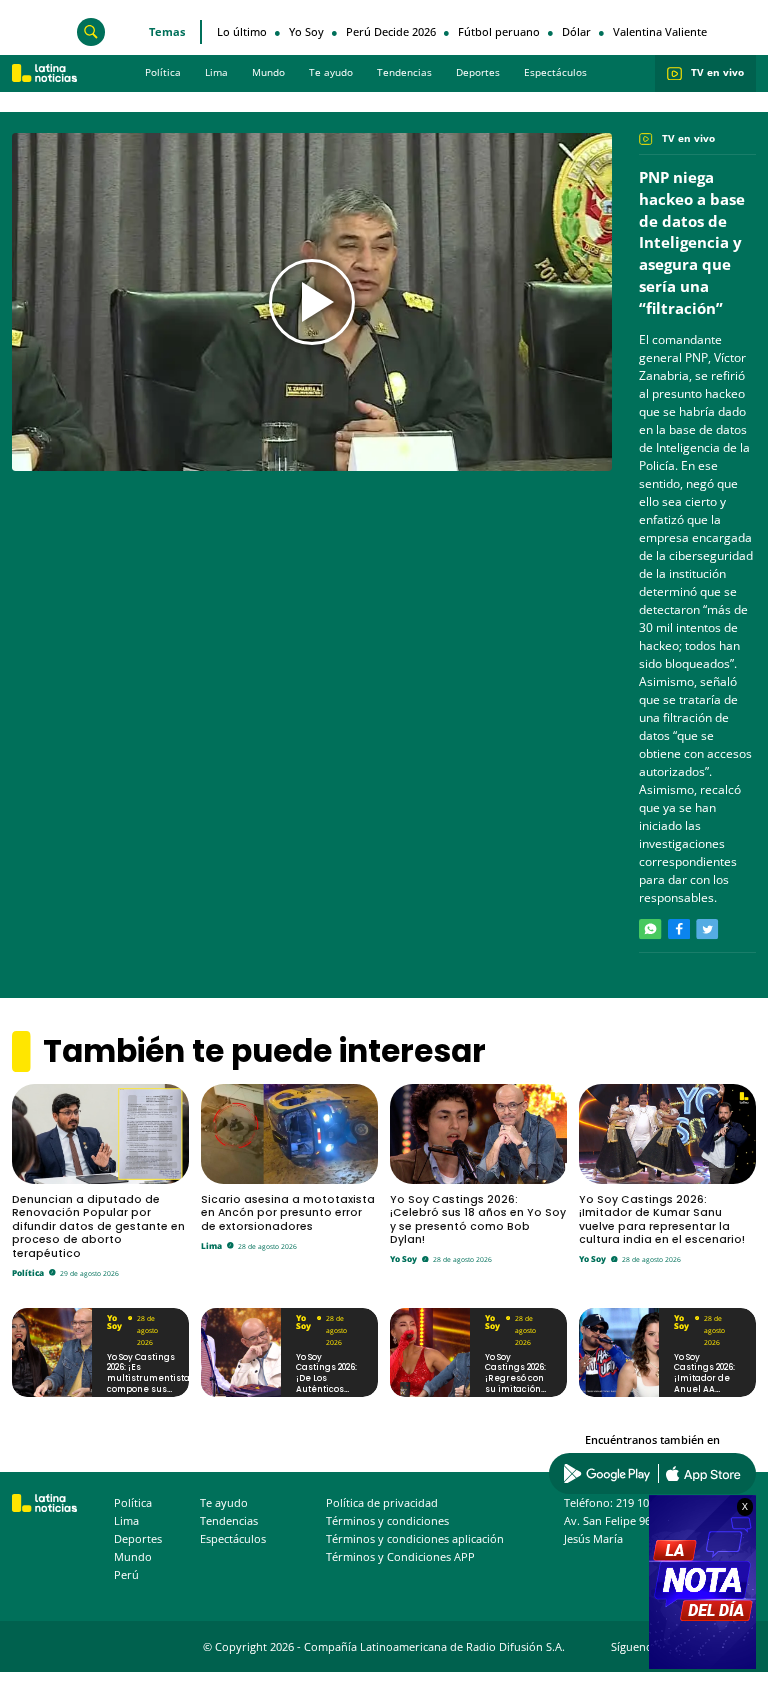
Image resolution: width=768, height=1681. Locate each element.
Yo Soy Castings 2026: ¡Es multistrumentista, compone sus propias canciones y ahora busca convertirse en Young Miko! (149, 1394)
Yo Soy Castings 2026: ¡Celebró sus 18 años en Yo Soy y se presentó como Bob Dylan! (478, 1220)
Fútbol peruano (499, 31)
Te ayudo (331, 72)
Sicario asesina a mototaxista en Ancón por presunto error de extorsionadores (288, 1213)
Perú (126, 1575)
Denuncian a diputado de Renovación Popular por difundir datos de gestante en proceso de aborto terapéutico (98, 1227)
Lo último (242, 31)
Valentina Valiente (660, 31)
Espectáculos (555, 72)
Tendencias (404, 72)
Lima (216, 72)
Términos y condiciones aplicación (415, 1539)
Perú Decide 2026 (391, 31)
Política (163, 72)
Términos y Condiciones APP (400, 1557)
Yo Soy (306, 31)
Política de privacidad (382, 1503)
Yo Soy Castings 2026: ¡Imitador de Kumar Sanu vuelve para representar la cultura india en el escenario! (662, 1220)
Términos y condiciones (387, 1521)
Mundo (268, 72)
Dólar (576, 31)
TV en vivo (717, 72)
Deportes (478, 72)
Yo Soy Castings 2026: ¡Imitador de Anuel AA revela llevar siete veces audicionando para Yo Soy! (705, 1394)
